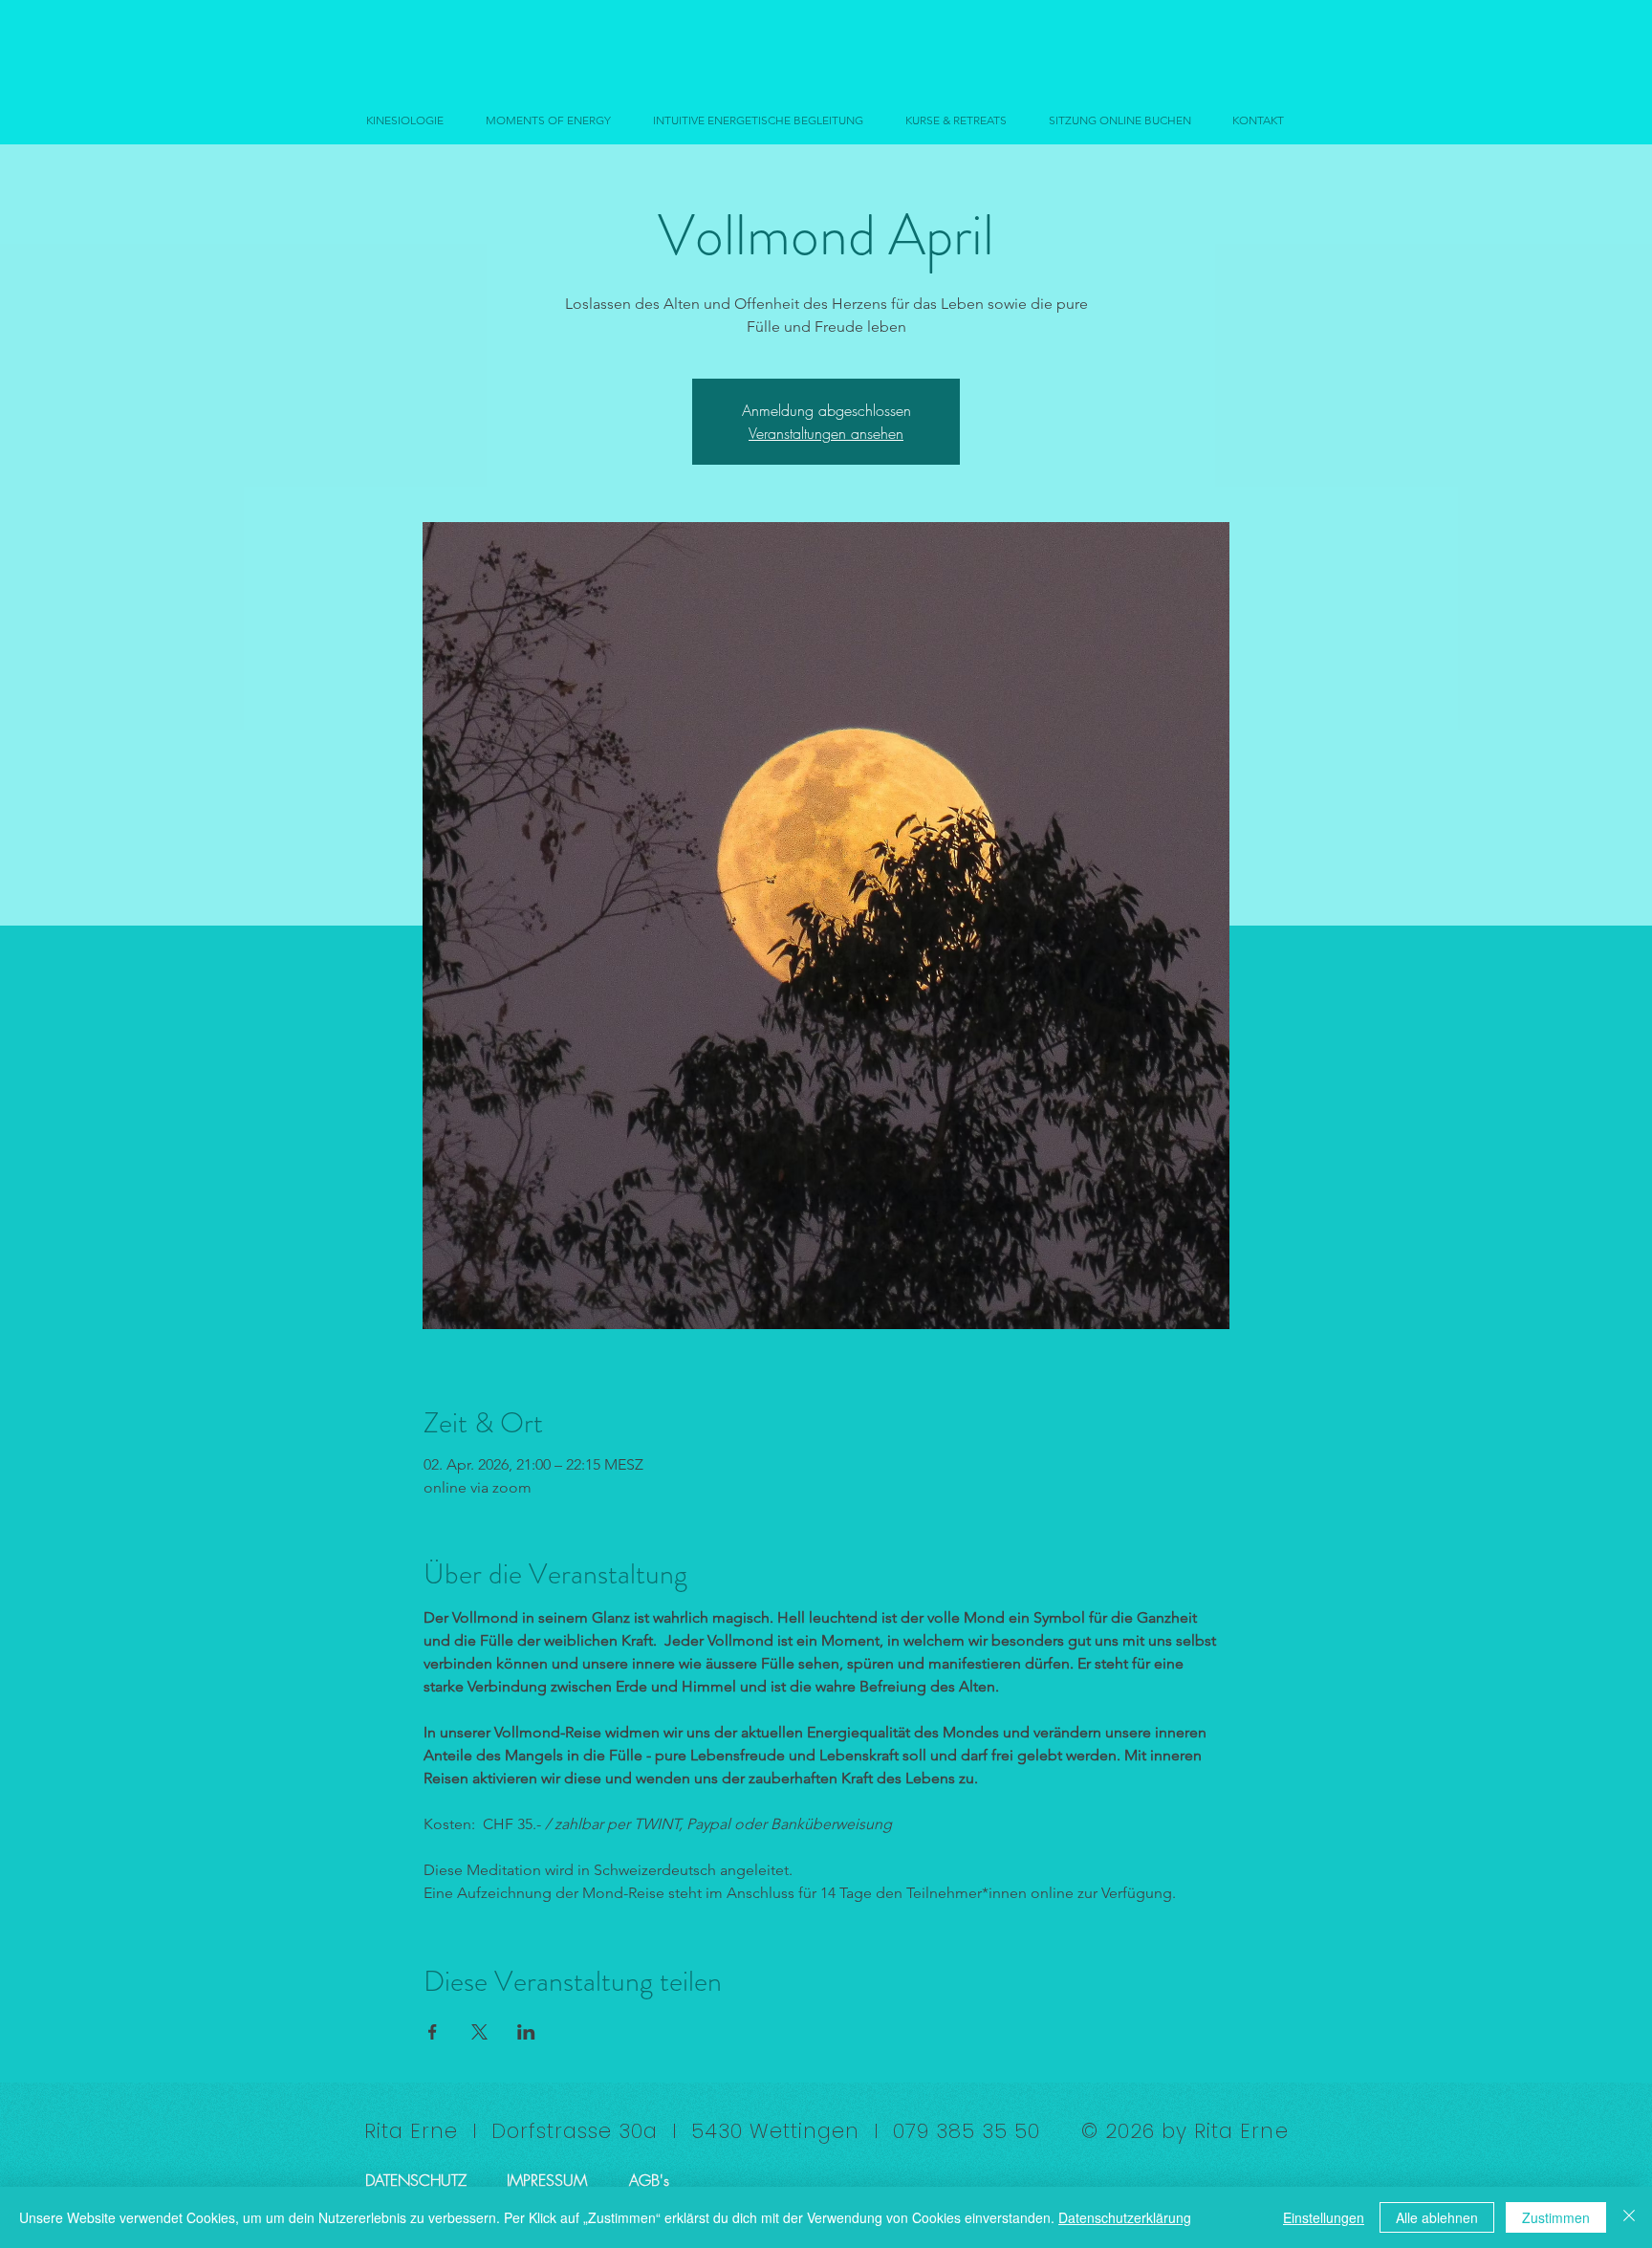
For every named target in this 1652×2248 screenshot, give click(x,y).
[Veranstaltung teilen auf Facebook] (433, 2032)
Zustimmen (1556, 2217)
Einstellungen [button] (1324, 2217)
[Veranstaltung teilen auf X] (479, 2032)
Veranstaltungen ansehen (826, 433)
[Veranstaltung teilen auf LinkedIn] (526, 2032)
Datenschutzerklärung (1125, 2217)
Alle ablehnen (1437, 2217)
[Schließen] (1629, 2217)
